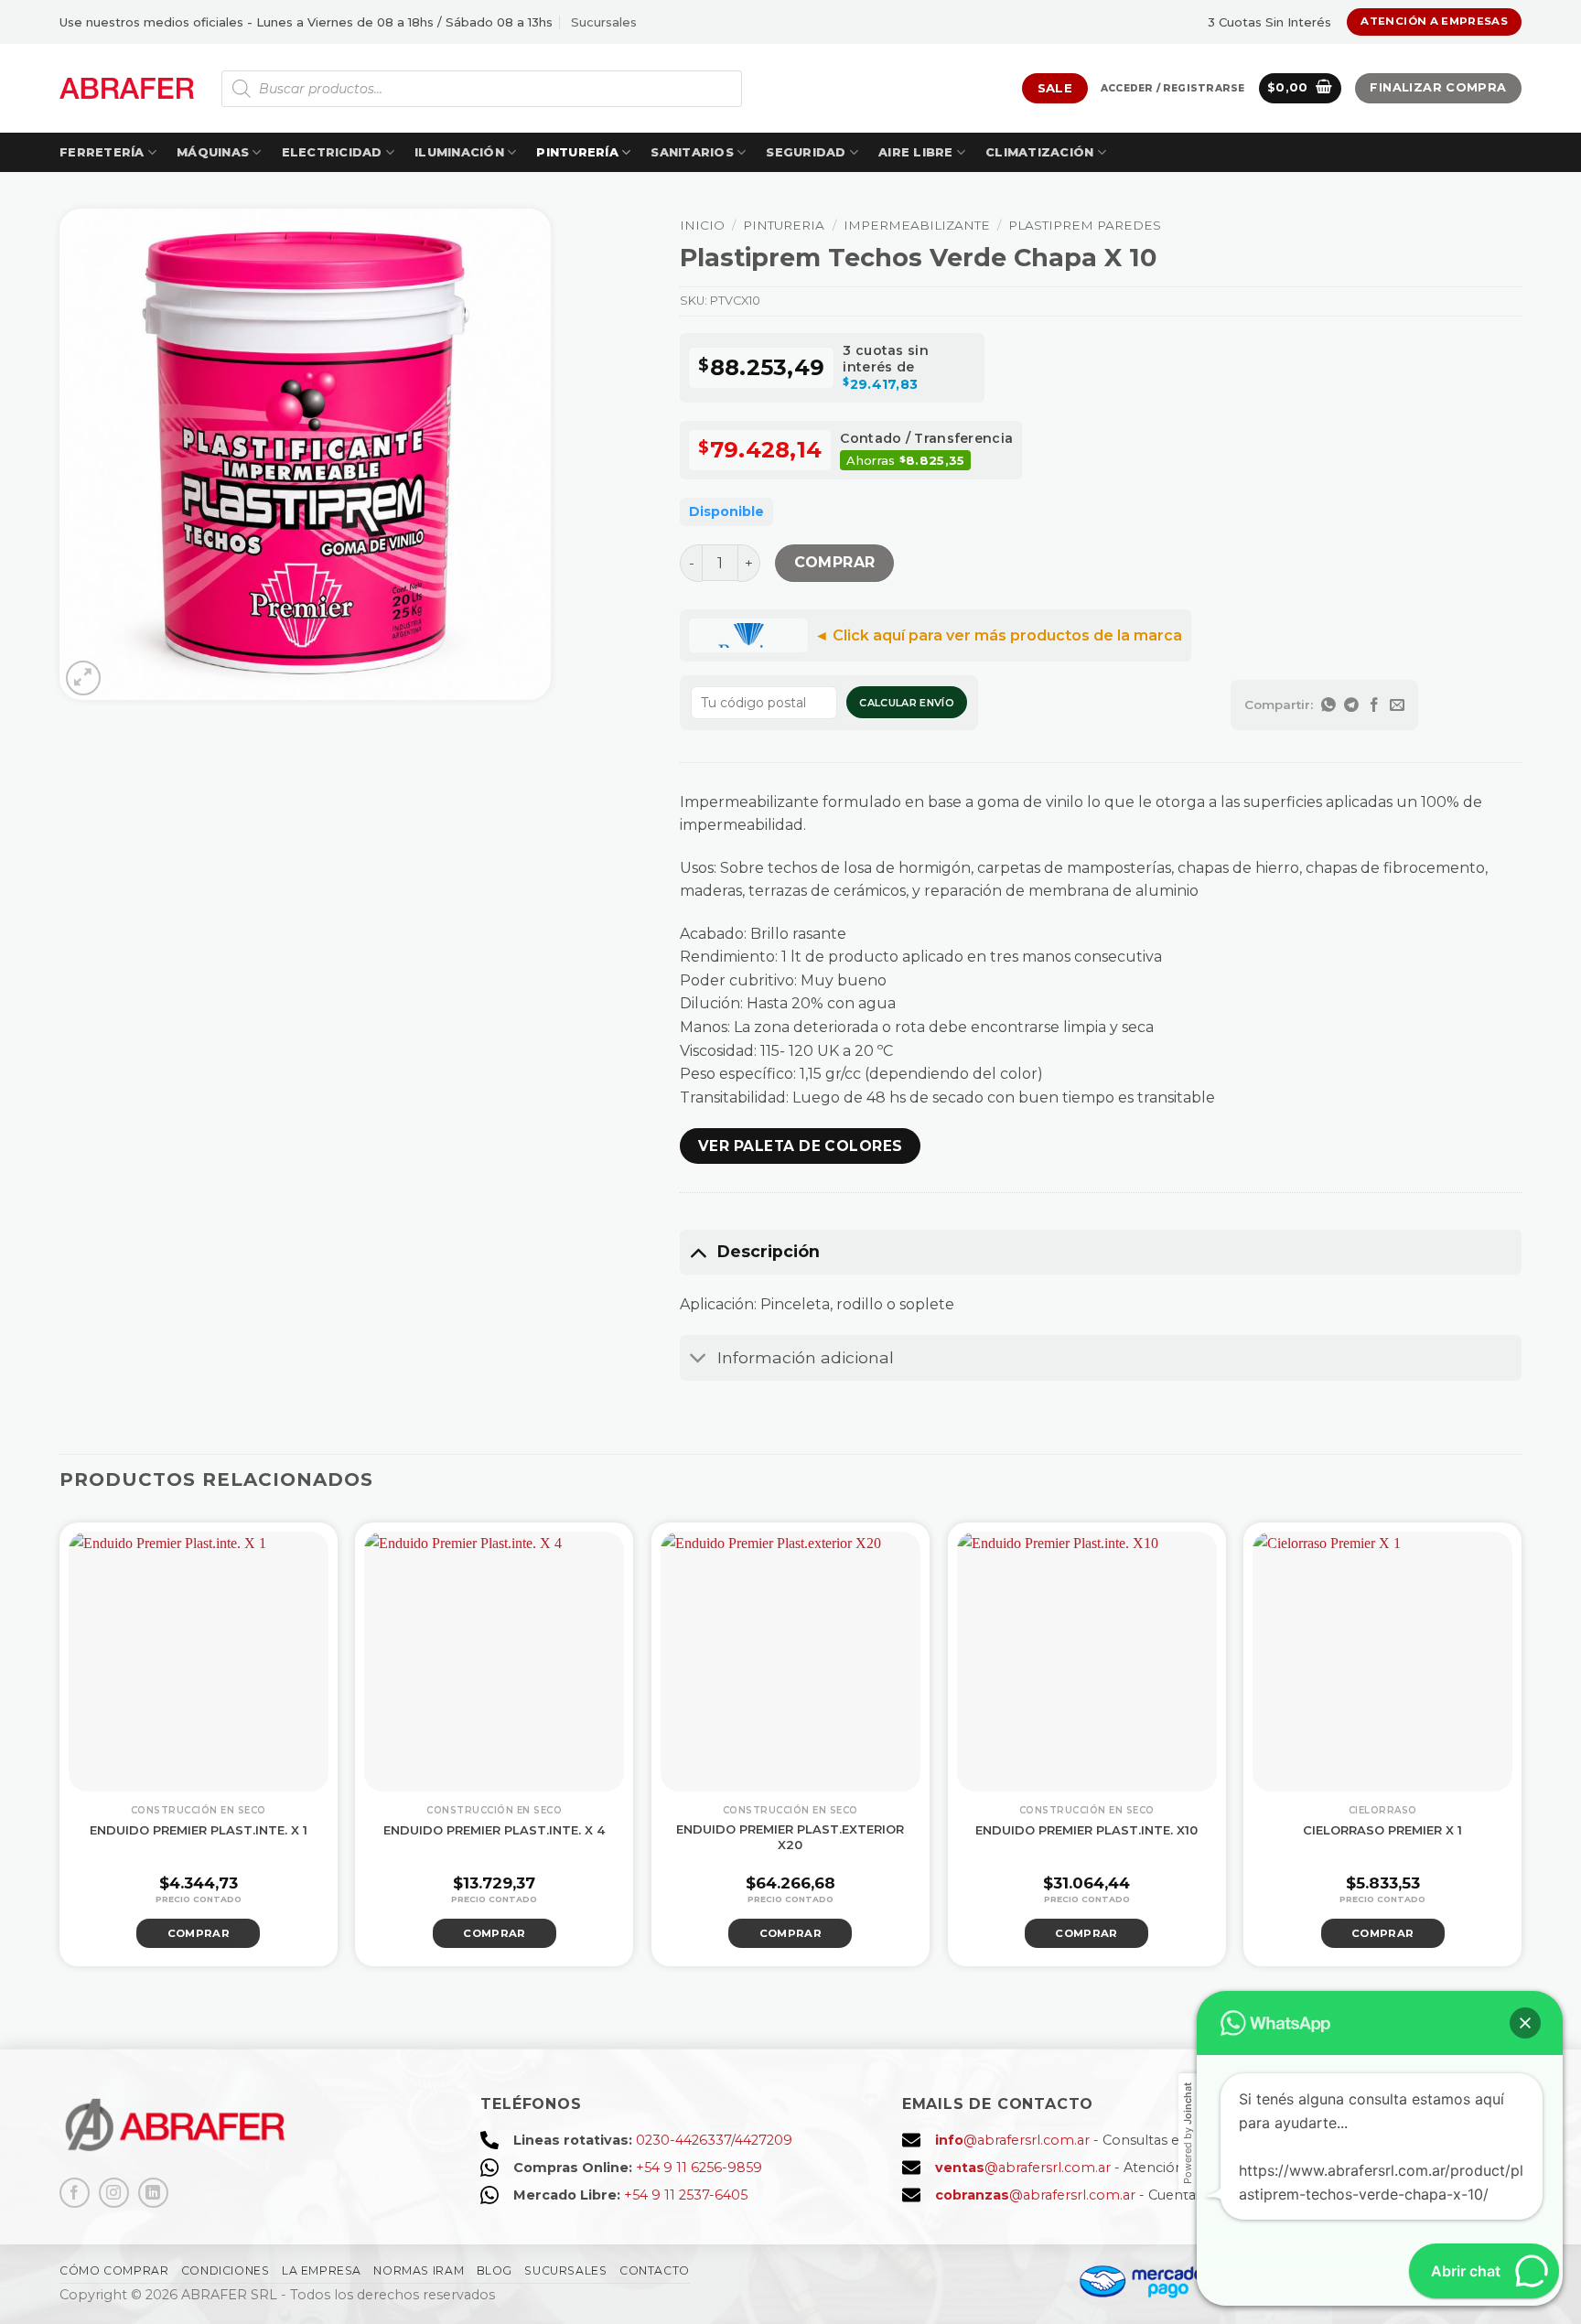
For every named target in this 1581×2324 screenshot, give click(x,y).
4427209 (764, 2140)
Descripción (769, 1251)
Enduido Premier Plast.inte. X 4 (494, 1830)
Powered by (1188, 2133)
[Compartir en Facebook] (1375, 705)
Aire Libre (916, 152)
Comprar (835, 562)
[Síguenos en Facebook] (75, 2193)
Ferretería (102, 152)
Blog (495, 2270)
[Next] (1547, 1743)
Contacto (655, 2270)
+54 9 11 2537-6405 (686, 2195)
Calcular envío (907, 703)
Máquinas (213, 152)
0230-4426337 (683, 2140)
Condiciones (226, 2270)
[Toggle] (698, 1251)
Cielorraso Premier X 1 (1382, 1830)
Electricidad (332, 152)
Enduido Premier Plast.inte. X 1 (199, 1830)
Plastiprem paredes (1085, 225)
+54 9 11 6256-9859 (699, 2168)
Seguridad (806, 152)
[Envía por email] (1398, 705)
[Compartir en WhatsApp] (1329, 705)
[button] (1172, 89)
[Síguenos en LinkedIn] (153, 2193)
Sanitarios (692, 152)
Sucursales (604, 22)
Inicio (702, 225)
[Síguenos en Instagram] (114, 2193)
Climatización (1039, 152)
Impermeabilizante (917, 225)
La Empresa (322, 2270)
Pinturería (577, 152)
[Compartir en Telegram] (1352, 705)
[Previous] (34, 1743)
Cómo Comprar (114, 2270)
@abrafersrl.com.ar (1012, 2140)
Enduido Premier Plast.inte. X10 (1086, 1830)
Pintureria (784, 225)
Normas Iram (419, 2270)
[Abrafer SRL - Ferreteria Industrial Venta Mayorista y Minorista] (127, 88)
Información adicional (806, 1357)
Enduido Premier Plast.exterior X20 (790, 1837)
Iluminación (459, 152)
